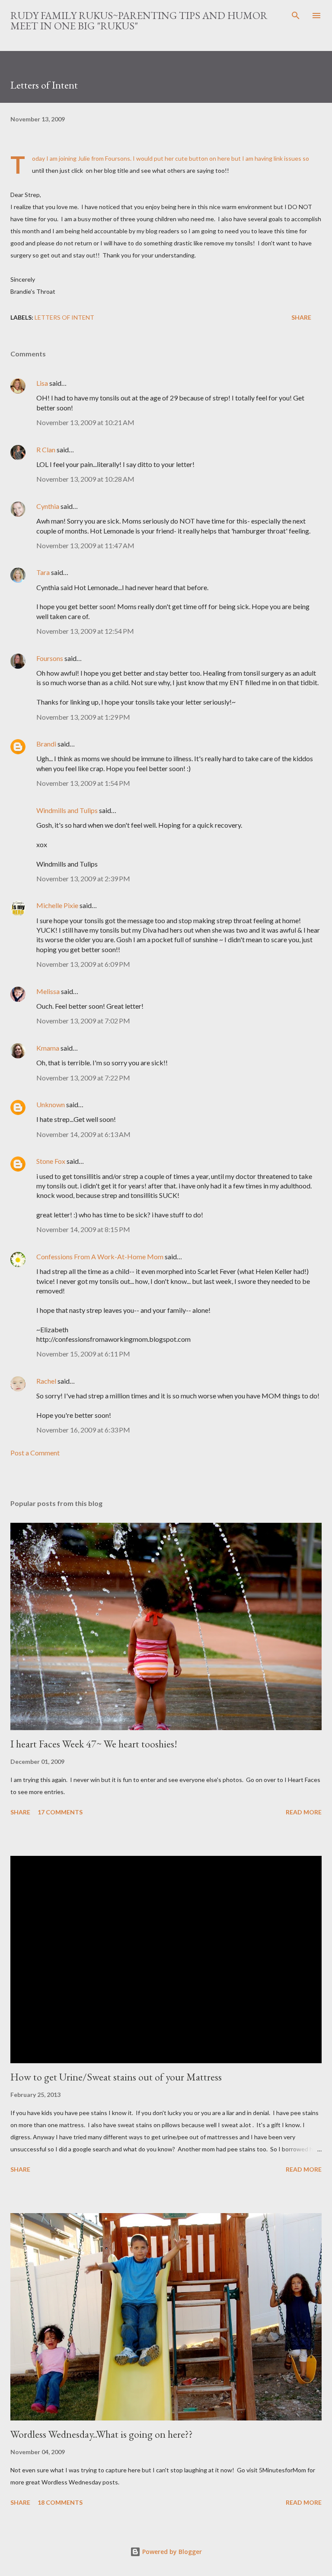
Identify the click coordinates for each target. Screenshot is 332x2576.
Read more (304, 1812)
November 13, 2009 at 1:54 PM (83, 783)
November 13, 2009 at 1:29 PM (83, 717)
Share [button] (301, 317)
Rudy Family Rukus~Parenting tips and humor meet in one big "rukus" (139, 21)
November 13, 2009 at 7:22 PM (83, 1078)
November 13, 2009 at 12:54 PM (85, 631)
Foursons (118, 158)
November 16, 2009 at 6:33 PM (83, 1430)
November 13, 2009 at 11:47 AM (85, 545)
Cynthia (48, 506)
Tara (43, 572)
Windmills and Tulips (67, 810)
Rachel (46, 1381)
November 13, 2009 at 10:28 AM (85, 479)
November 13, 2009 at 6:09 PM (83, 964)
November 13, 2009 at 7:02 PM (83, 1021)
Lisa (42, 383)
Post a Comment (35, 1453)
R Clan (46, 449)
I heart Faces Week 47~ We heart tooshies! (94, 1744)
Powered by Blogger (171, 2552)
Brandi (46, 744)
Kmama (48, 1048)
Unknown (51, 1104)
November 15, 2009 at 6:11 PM (83, 1354)
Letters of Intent (64, 317)
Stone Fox (51, 1161)
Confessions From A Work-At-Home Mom (100, 1256)
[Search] (296, 16)
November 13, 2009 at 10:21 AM (85, 422)
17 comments (60, 1812)
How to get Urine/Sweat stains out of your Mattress (116, 2077)
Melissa (48, 991)
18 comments (60, 2502)
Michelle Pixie (57, 905)
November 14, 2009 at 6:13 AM (83, 1134)
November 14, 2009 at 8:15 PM (83, 1229)
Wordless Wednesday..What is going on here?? (102, 2434)
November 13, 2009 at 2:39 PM (83, 878)
